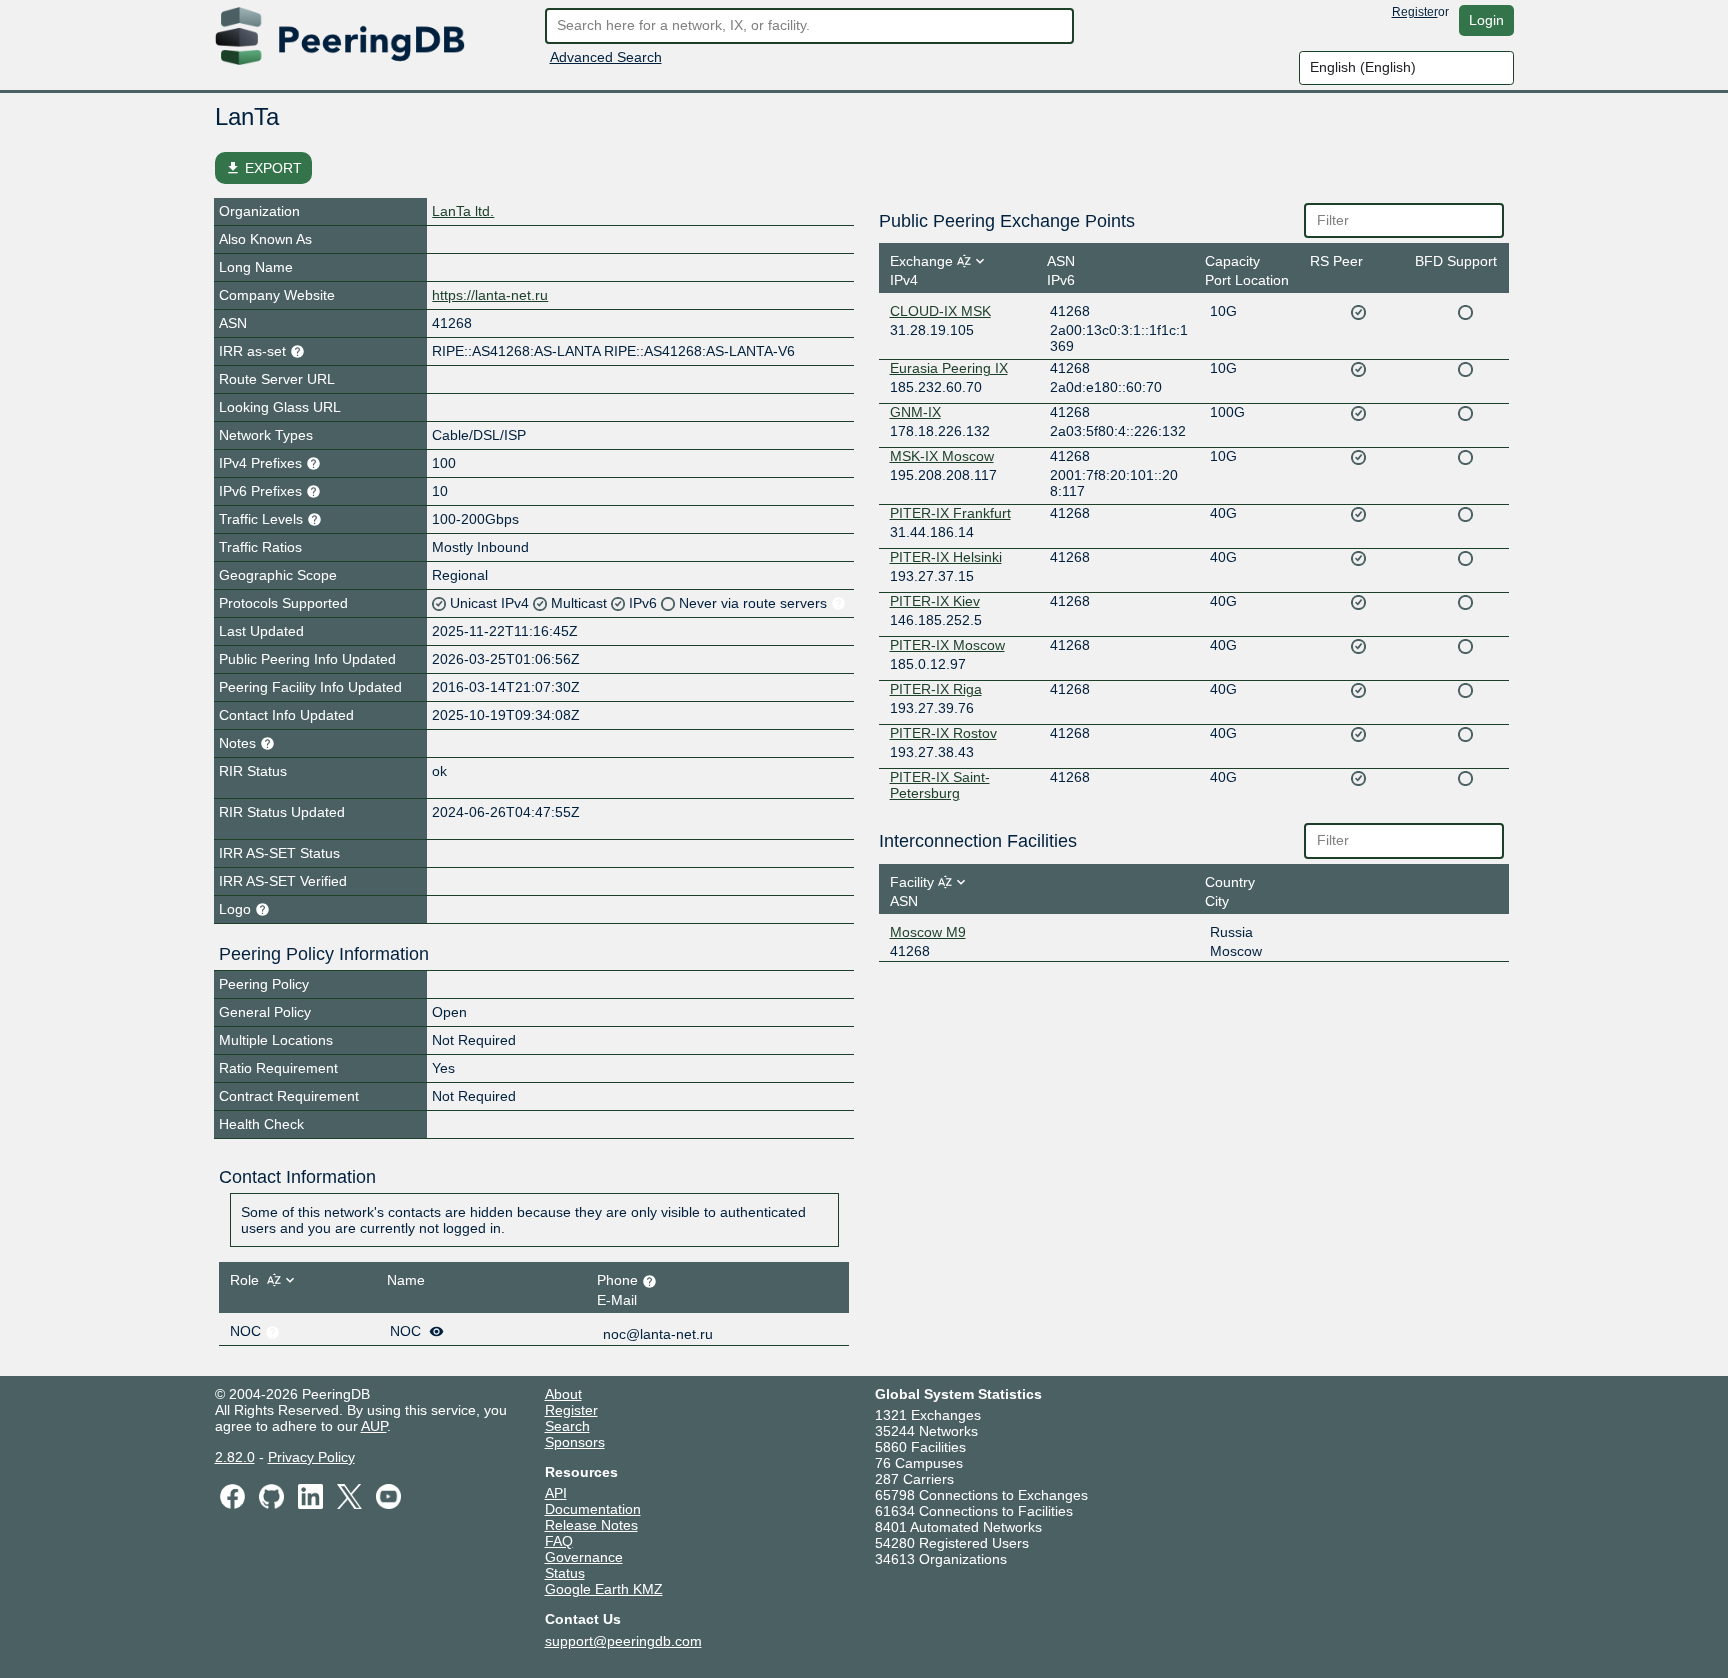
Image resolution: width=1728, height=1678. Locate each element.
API (556, 1493)
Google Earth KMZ (604, 1589)
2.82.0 (235, 1457)
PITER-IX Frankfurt (950, 513)
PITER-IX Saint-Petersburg (940, 785)
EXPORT (263, 168)
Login (1486, 20)
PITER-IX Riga (936, 689)
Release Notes (591, 1525)
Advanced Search (606, 57)
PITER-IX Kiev (935, 601)
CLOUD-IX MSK (940, 311)
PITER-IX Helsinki (946, 557)
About (563, 1394)
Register (1415, 12)
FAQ (559, 1541)
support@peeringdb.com (623, 1641)
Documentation (593, 1509)
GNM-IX (915, 412)
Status (565, 1573)
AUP (374, 1426)
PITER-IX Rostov (943, 733)
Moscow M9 (928, 932)
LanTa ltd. (463, 211)
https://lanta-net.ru (490, 295)
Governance (584, 1557)
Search (567, 1426)
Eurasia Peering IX (949, 368)
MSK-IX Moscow (942, 456)
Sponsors (575, 1442)
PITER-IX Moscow (947, 645)
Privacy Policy (311, 1457)
